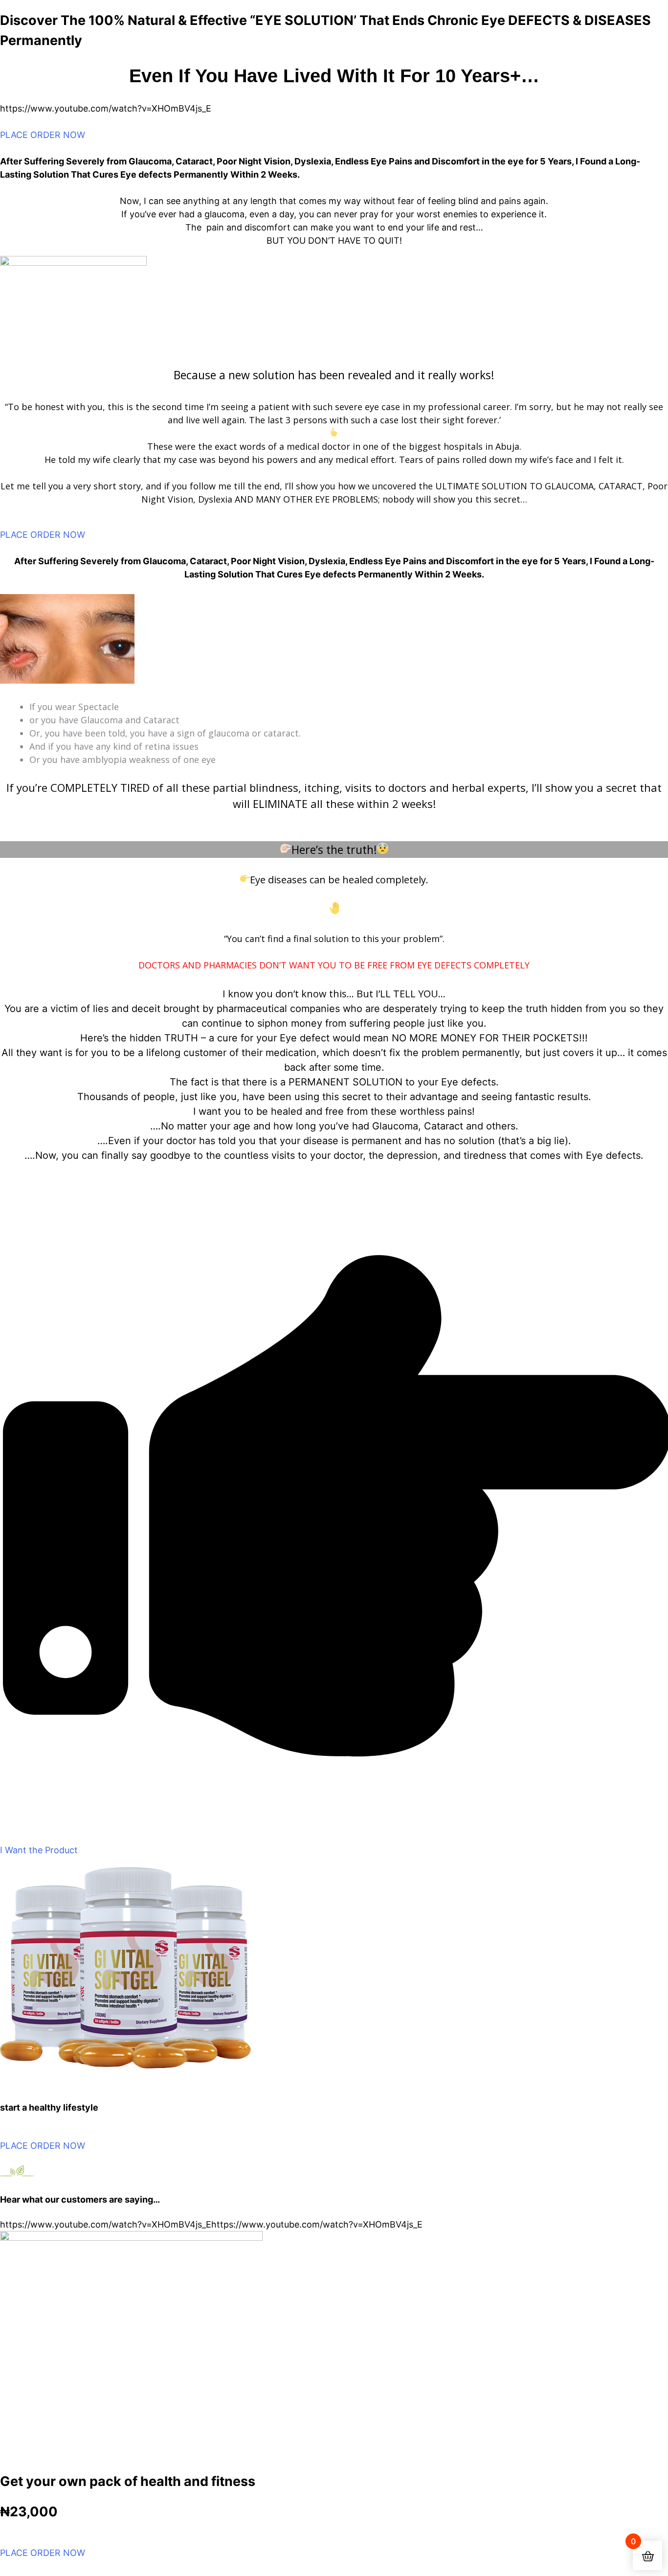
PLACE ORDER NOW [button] (43, 135)
